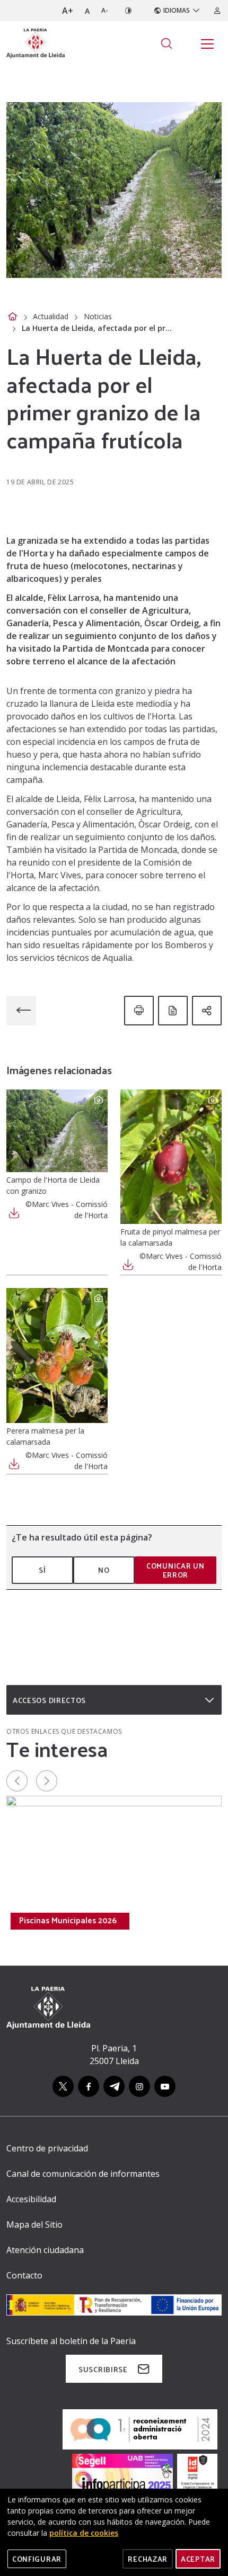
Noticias (98, 316)
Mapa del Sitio (34, 2224)
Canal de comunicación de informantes (83, 2174)
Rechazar (148, 2559)
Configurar (37, 2559)
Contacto (24, 2275)
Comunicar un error (175, 1570)
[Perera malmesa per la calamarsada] (57, 1355)
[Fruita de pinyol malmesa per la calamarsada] (171, 1157)
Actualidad (51, 316)
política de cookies (84, 2533)
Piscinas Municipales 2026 (68, 1920)
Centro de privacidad (47, 2148)
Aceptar (198, 2559)
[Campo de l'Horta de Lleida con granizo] (57, 1131)
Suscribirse (103, 2369)
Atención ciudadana (45, 2250)
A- (105, 10)
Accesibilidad (31, 2199)
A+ (68, 11)
